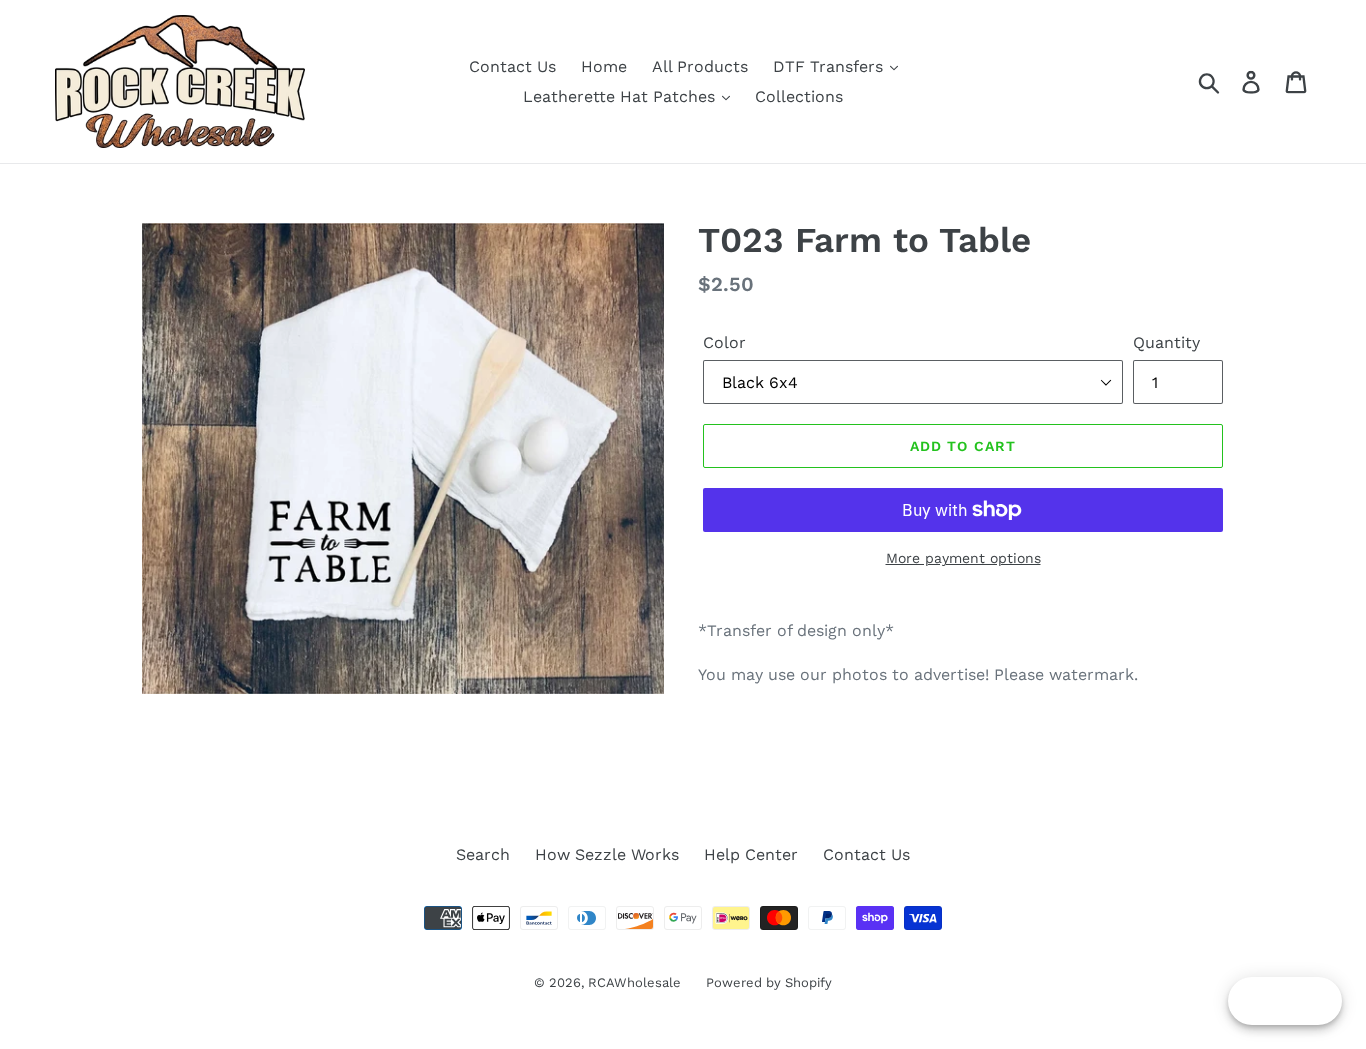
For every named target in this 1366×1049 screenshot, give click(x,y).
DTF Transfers (830, 66)
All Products (700, 66)
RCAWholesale (634, 982)
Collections (799, 96)
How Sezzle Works (607, 854)
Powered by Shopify (769, 982)
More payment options (963, 558)
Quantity (1166, 342)
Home (604, 66)
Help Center (751, 854)
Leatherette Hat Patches (621, 96)
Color (724, 342)
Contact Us (512, 66)
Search (483, 854)
